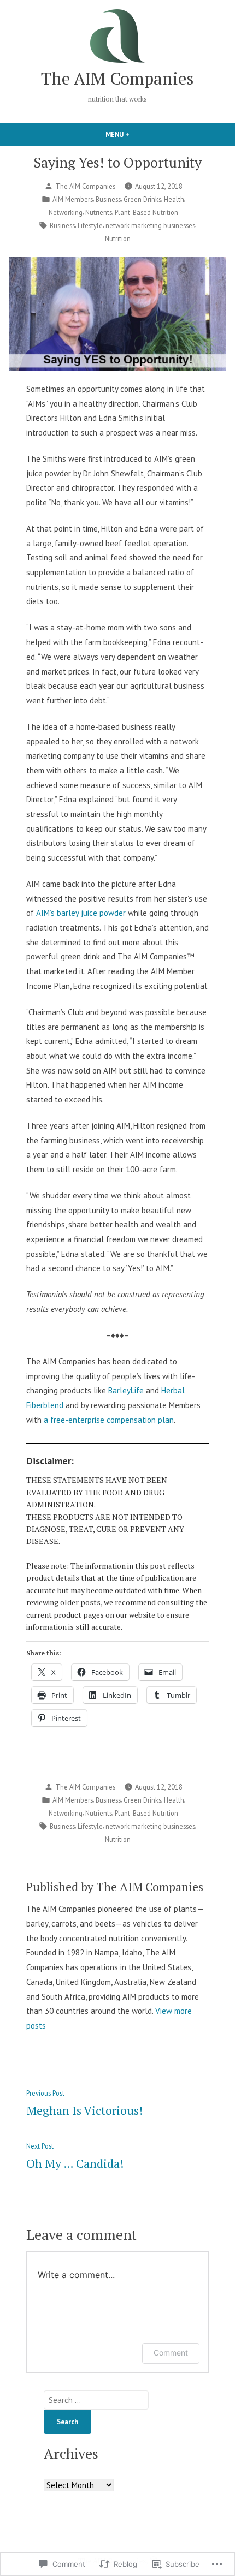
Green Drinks (142, 199)
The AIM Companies (117, 78)
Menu (136, 134)
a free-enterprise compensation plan (109, 1420)
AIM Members (73, 199)
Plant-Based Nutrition (146, 212)
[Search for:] (96, 2400)
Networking (66, 212)
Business (108, 199)
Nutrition (118, 238)
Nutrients (99, 212)
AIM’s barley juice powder (81, 913)
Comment (171, 2353)
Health (174, 199)
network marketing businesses (150, 225)
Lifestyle (90, 225)
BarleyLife (126, 1390)
